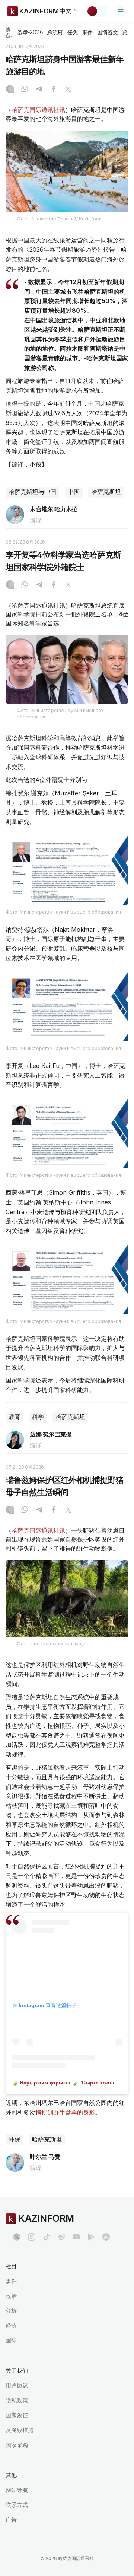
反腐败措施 (20, 2430)
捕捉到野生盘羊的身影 (65, 2112)
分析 (11, 2311)
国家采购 (17, 2445)
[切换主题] (97, 11)
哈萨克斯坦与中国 (32, 492)
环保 (15, 2139)
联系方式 (17, 2505)
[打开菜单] (121, 11)
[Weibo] (61, 2237)
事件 (87, 32)
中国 (74, 492)
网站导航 (17, 2490)
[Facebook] (54, 90)
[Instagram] (10, 90)
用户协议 (17, 2385)
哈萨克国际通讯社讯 (38, 110)
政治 (11, 2296)
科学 (38, 1417)
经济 (11, 2326)
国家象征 (17, 2415)
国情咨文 (108, 32)
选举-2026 (30, 32)
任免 (73, 32)
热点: (9, 32)
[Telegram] (39, 90)
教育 (15, 1417)
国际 (11, 2340)
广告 (11, 2520)
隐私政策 (17, 2400)
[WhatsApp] (25, 90)
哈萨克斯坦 (106, 492)
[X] (68, 90)
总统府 (55, 32)
